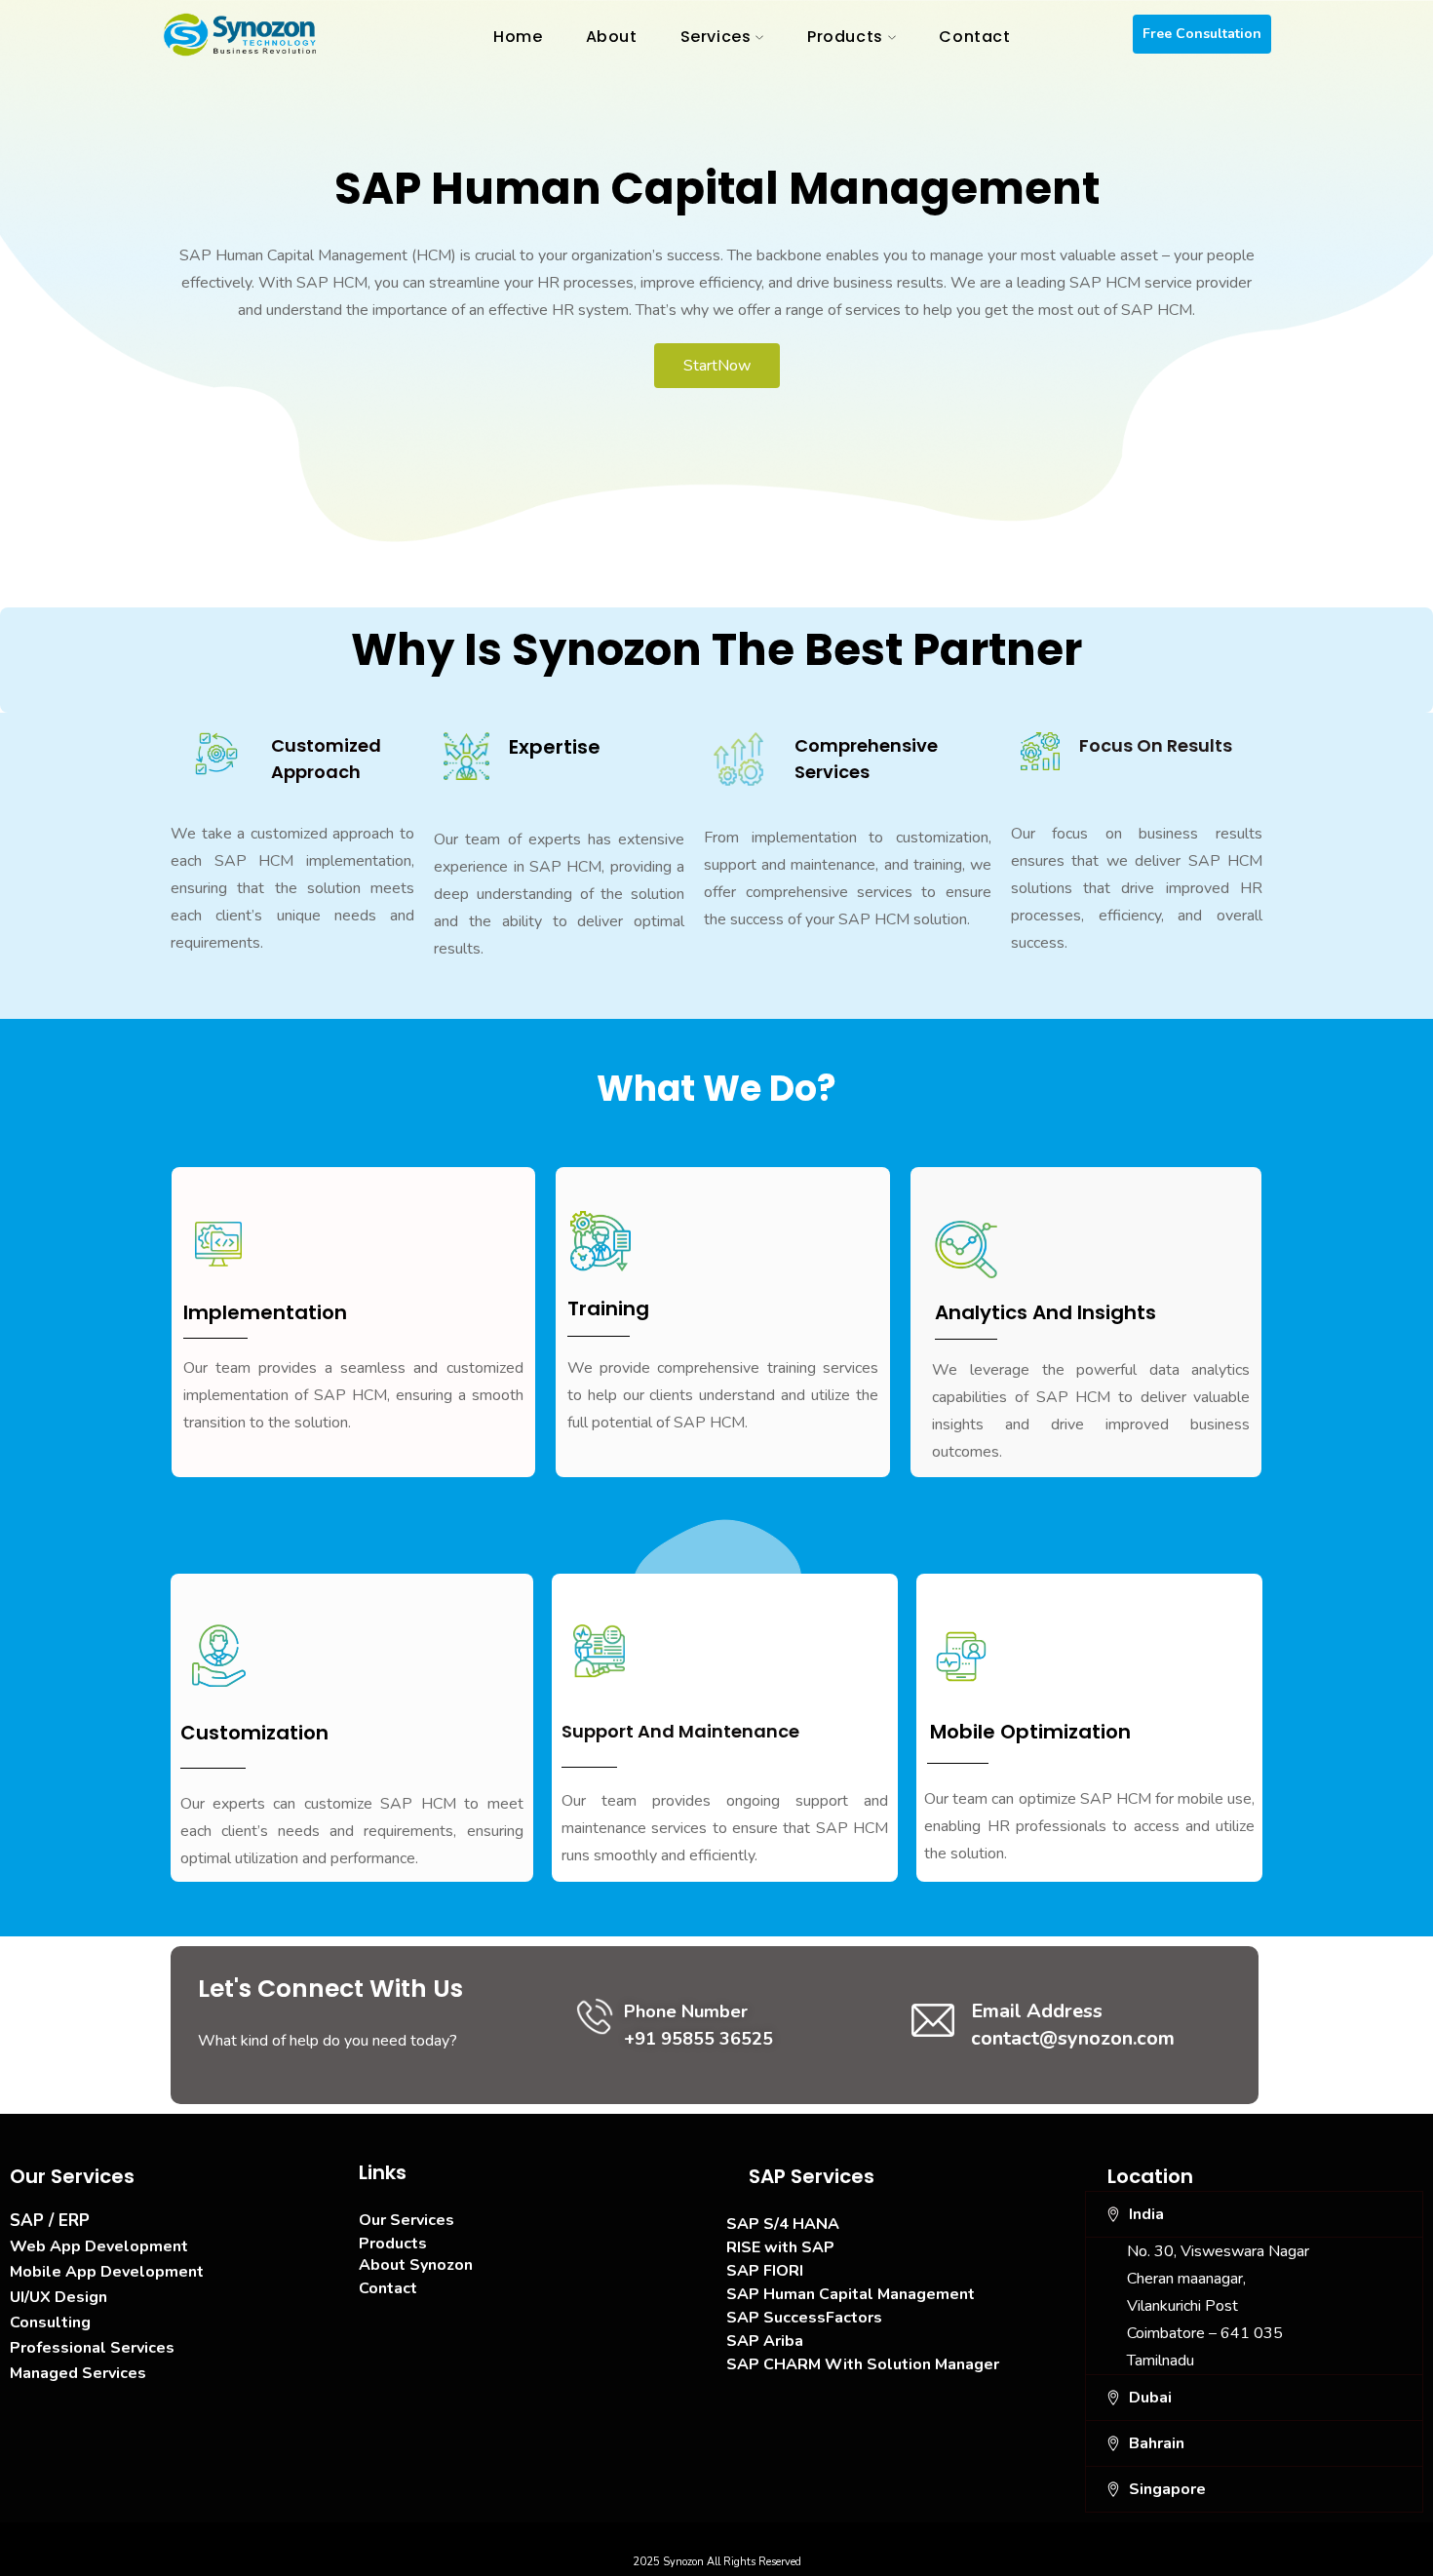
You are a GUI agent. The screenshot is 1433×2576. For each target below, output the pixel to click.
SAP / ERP (50, 2221)
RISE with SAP (780, 2247)
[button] (1255, 2214)
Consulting (50, 2322)
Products (393, 2244)
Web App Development (99, 2246)
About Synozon (416, 2265)
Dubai (1150, 2398)
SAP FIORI (765, 2271)
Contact (388, 2288)
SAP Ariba (765, 2341)
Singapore (1167, 2489)
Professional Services (92, 2348)
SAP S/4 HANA (783, 2224)
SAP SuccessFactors (804, 2318)
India (1146, 2214)
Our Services (407, 2220)
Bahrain (1157, 2443)
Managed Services (78, 2373)
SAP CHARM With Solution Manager (863, 2364)
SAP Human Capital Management (851, 2294)
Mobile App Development (107, 2272)
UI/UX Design (58, 2297)
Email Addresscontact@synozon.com (1073, 2025)
